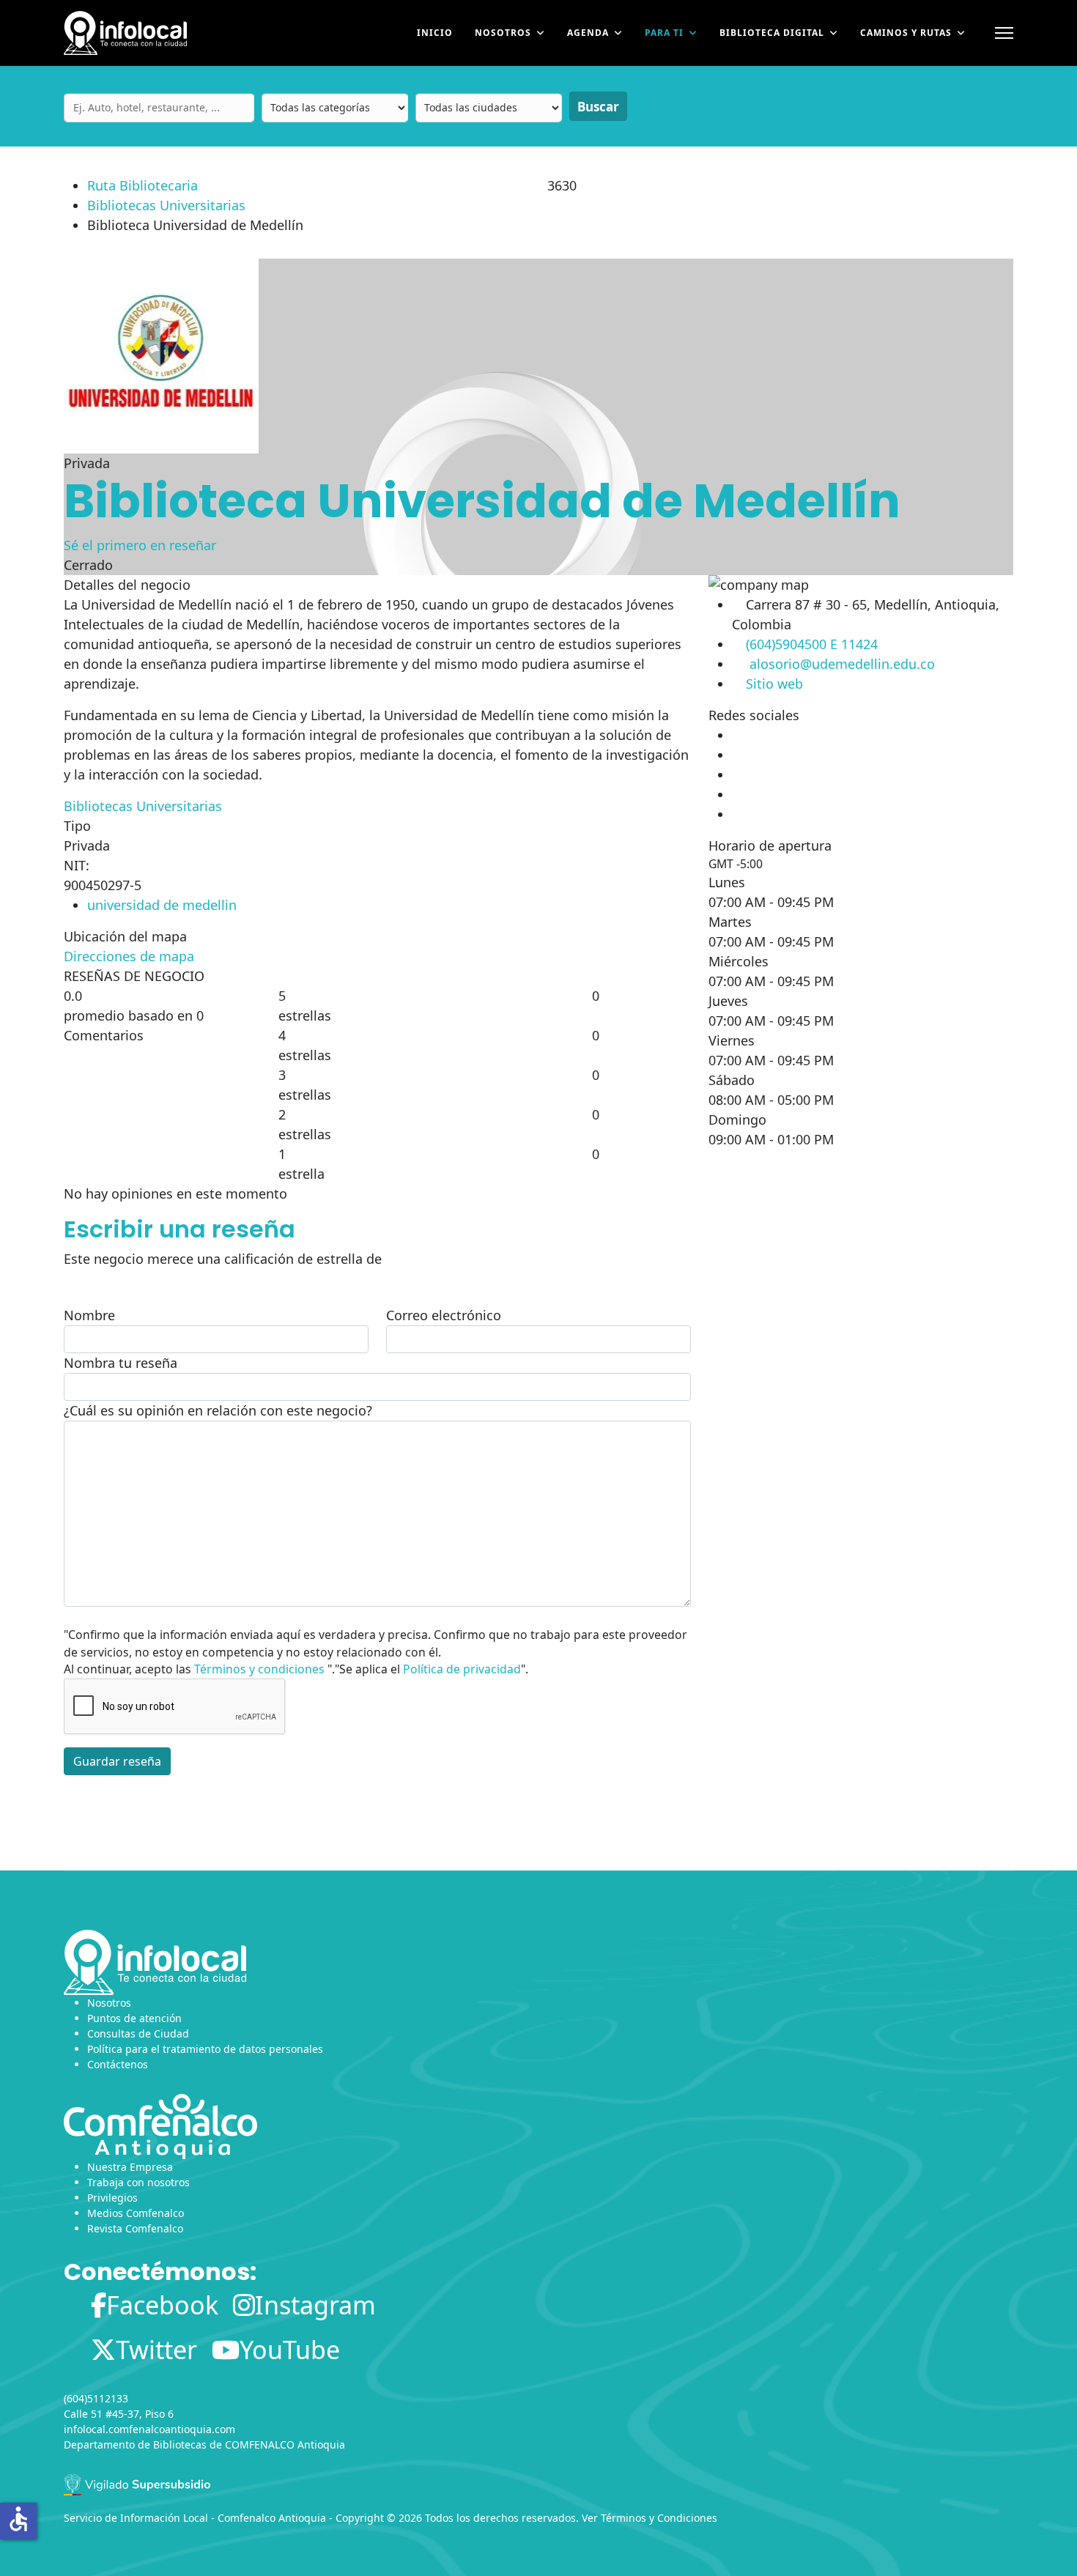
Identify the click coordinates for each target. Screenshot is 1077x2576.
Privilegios (112, 2198)
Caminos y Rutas (906, 33)
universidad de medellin (162, 905)
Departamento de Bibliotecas (135, 2444)
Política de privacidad (462, 1669)
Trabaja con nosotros (138, 2182)
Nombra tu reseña (121, 1363)
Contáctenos (118, 2064)
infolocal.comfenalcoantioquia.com (149, 2429)
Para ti (664, 33)
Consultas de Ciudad (138, 2033)
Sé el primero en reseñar (140, 545)
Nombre (89, 1315)
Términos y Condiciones (659, 2518)
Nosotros (503, 33)
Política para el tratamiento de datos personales (205, 2049)
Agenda (588, 33)
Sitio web (774, 684)
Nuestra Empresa (130, 2167)
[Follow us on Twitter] (733, 755)
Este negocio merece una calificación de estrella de (223, 1259)
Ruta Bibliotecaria (143, 185)
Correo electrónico (444, 1315)
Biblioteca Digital (772, 33)
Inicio (435, 33)
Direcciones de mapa (129, 956)
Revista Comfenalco (135, 2228)
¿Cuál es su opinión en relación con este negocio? (218, 1410)
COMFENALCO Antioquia (285, 2444)
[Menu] (1004, 33)
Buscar (598, 107)
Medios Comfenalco (136, 2213)
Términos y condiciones (259, 1669)
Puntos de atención (134, 2018)
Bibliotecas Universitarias (166, 205)
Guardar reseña (117, 1761)
